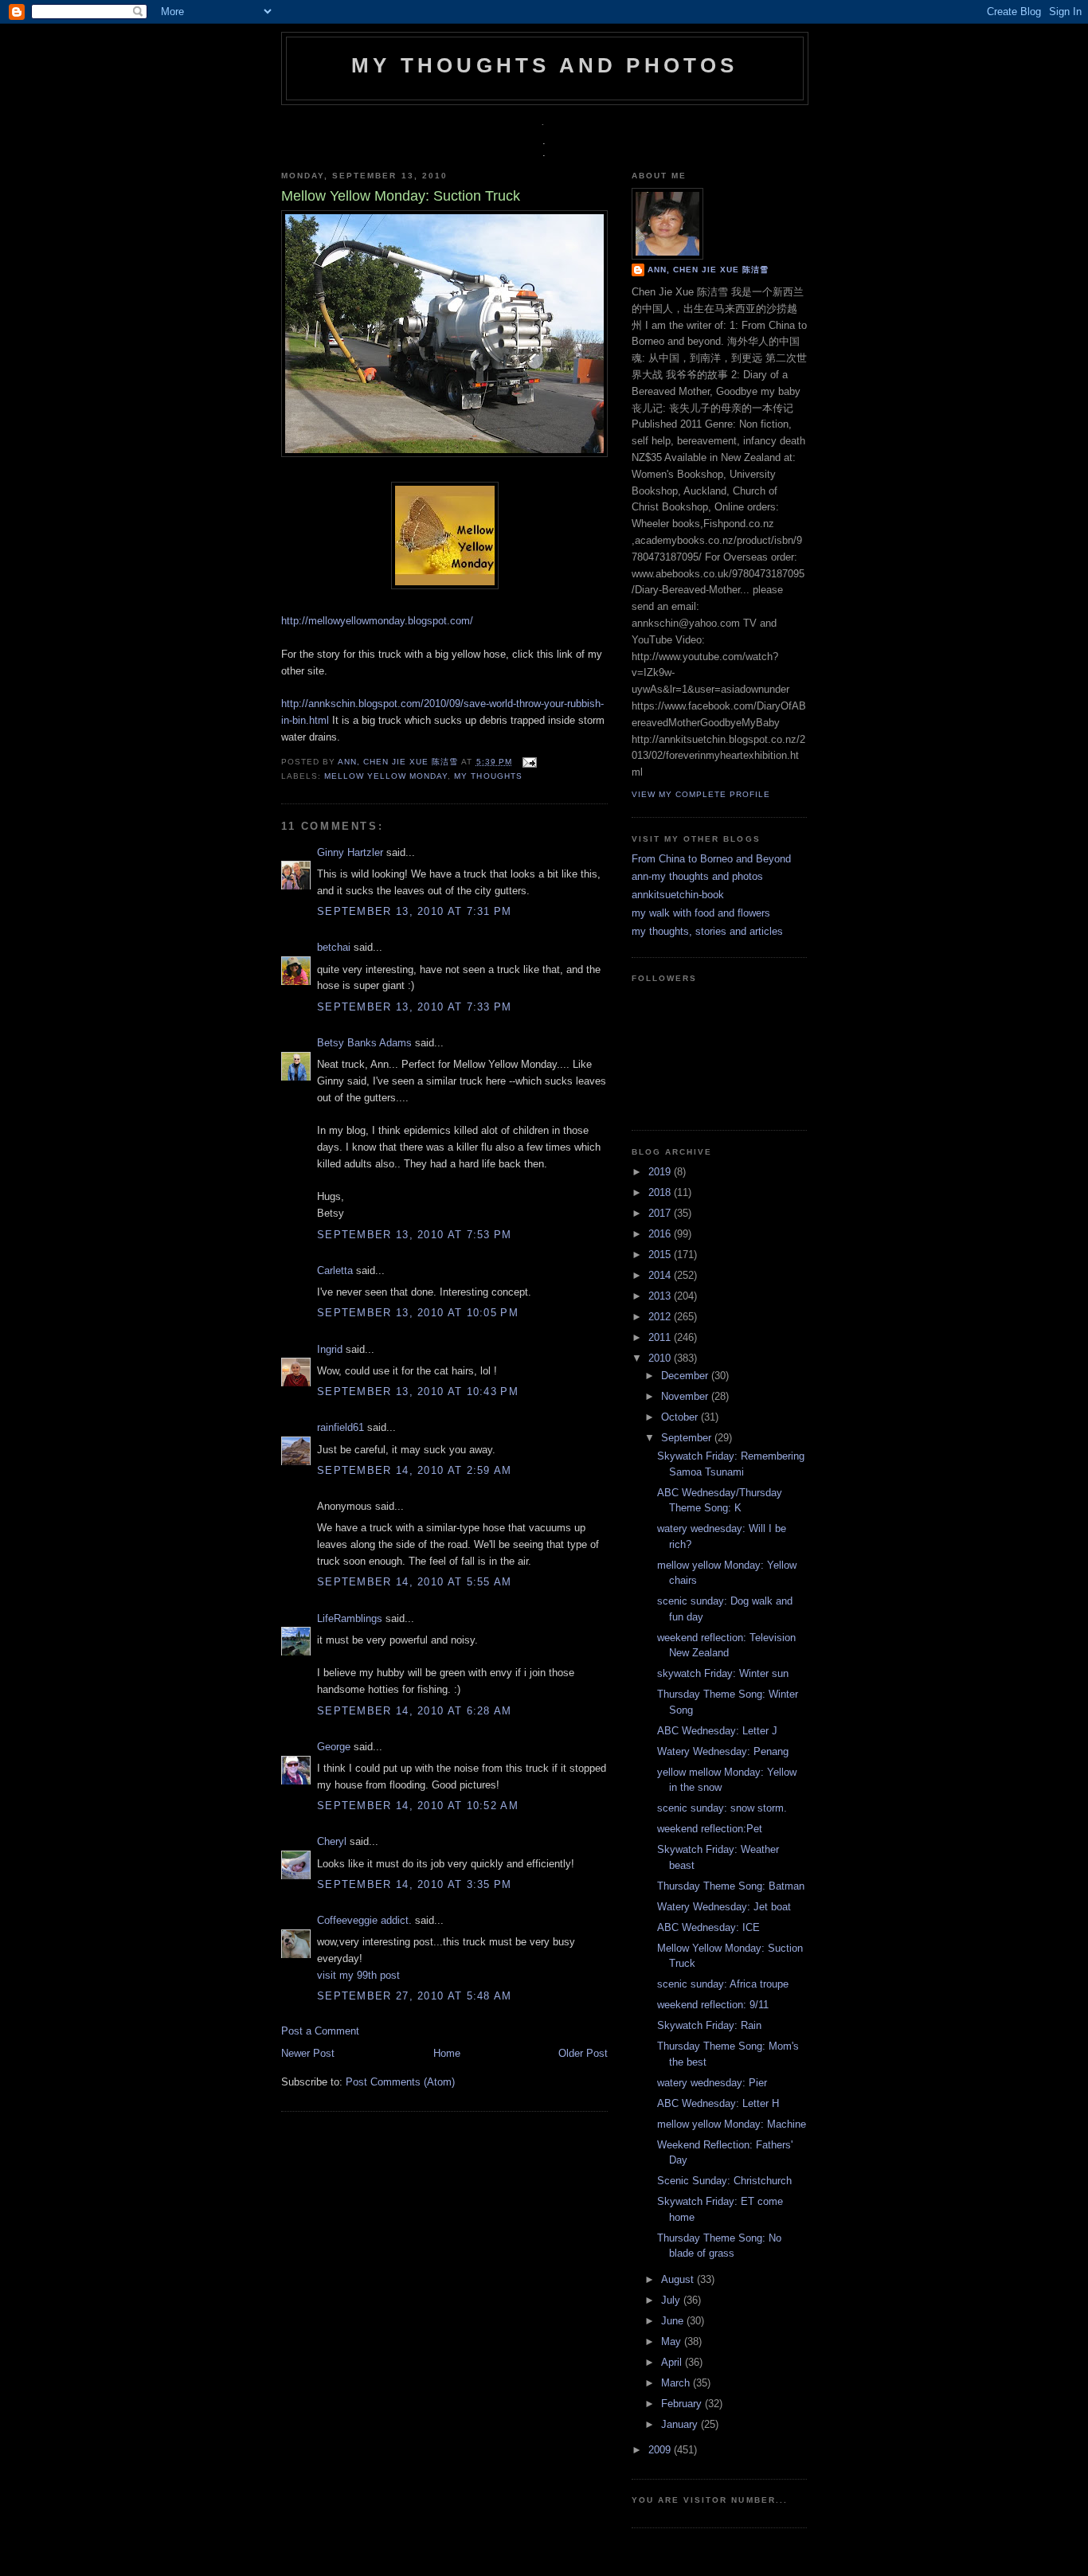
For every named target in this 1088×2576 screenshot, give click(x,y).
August (679, 2279)
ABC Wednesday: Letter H (718, 2103)
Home (447, 2053)
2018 (661, 1192)
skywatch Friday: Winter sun (723, 1673)
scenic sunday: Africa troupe (723, 1984)
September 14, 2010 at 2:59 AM (415, 1470)
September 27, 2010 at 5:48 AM (415, 1996)
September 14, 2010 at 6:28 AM (415, 1711)
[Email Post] (528, 762)
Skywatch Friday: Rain (709, 2025)
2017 (661, 1213)
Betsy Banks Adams (364, 1043)
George (334, 1747)
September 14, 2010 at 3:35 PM (415, 1884)
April (673, 2362)
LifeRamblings (350, 1618)
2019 (661, 1172)
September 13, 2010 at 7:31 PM (415, 911)
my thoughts (488, 776)
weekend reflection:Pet (710, 1829)
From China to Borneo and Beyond (711, 859)
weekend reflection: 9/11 (713, 2005)
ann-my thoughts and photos (697, 876)
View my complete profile (701, 794)
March (677, 2383)
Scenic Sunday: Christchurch (724, 2181)
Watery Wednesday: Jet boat (724, 1907)
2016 (661, 1234)
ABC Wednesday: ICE (708, 1927)
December (686, 1376)
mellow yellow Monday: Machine (732, 2124)
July (672, 2300)
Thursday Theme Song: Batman (731, 1886)
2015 (661, 1255)
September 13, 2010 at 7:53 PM (415, 1235)
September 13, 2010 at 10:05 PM (418, 1313)
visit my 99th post (358, 1975)
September (688, 1438)
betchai (334, 947)
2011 (661, 1337)
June (674, 2321)
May (673, 2341)
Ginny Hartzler (350, 852)
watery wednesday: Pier (712, 2083)
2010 (661, 1358)
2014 (661, 1275)
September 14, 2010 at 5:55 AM (415, 1582)
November (686, 1396)
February (683, 2404)
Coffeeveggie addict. (364, 1920)
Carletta (335, 1270)
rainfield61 (340, 1427)
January (681, 2424)
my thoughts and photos (544, 65)
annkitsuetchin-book (678, 895)
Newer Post (308, 2053)
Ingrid (330, 1349)
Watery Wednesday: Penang (723, 1751)
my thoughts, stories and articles (707, 931)
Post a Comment (320, 2031)
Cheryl (332, 1841)
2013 (661, 1296)
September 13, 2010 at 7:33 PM (415, 1007)
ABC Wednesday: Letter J (717, 1731)
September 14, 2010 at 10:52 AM (418, 1806)
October (681, 1417)
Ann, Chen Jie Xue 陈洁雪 (399, 762)
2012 (661, 1317)
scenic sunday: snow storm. (722, 1808)
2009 (661, 2450)
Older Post (583, 2053)
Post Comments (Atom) (400, 2082)
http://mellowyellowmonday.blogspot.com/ (377, 621)
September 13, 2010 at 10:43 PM (418, 1392)
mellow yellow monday (386, 776)
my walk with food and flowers (701, 913)
